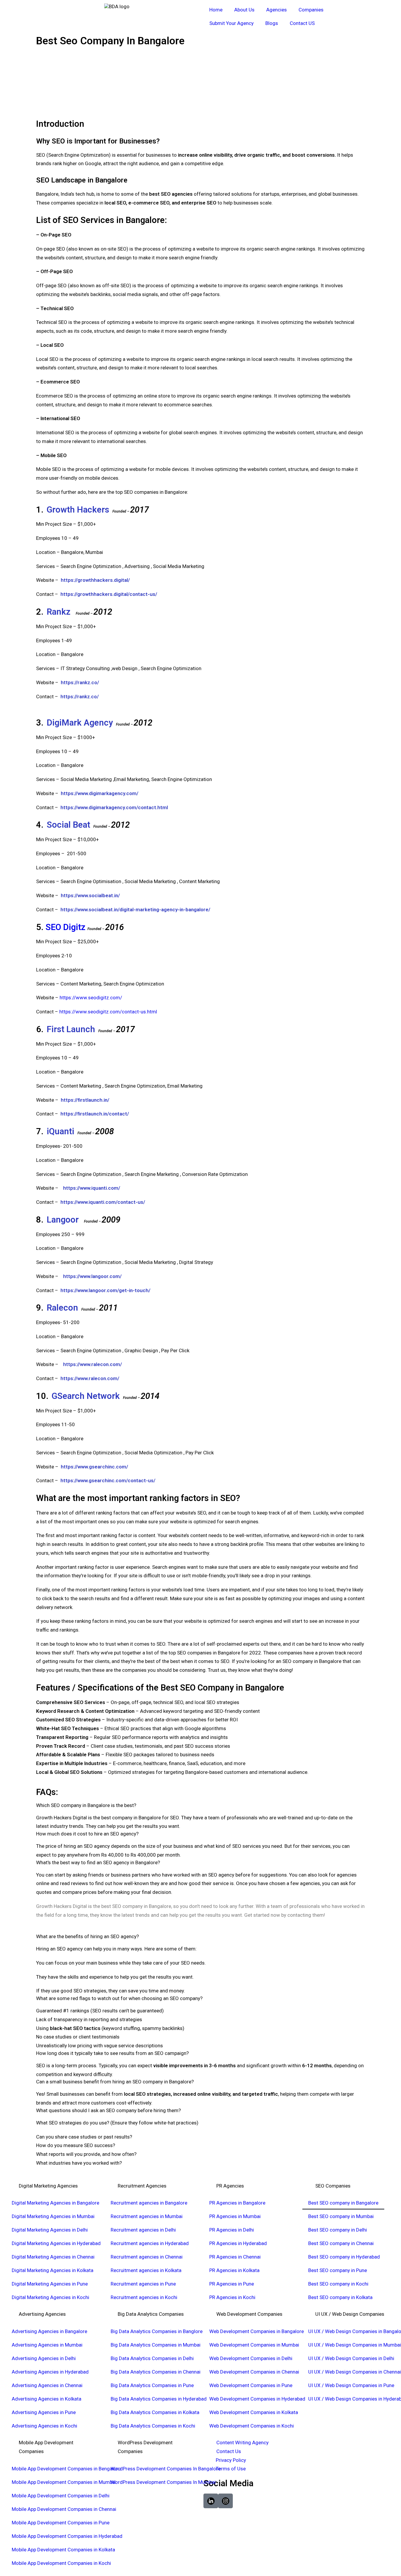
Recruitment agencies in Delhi (143, 2230)
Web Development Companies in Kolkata (254, 2412)
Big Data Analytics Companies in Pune (152, 2385)
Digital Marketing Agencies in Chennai (53, 2257)
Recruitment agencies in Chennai (147, 2257)
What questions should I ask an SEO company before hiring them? (108, 2110)
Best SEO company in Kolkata (340, 2297)
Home (216, 10)
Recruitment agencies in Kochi (144, 2297)
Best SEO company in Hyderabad (344, 2257)
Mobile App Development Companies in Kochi (61, 2563)
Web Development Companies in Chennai (254, 2372)
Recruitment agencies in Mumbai (147, 2216)
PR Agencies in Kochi (232, 2297)
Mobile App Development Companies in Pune (61, 2523)
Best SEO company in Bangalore (343, 2203)
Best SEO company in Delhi (338, 2230)
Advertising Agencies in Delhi (44, 2358)
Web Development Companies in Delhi (251, 2358)
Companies (311, 10)
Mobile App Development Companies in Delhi (61, 2496)
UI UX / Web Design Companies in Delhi (351, 2358)
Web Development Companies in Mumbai (254, 2345)
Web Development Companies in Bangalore (257, 2331)
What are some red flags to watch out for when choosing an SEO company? (119, 1998)
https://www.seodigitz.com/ (91, 998)
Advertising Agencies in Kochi (44, 2426)
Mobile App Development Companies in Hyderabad (67, 2536)
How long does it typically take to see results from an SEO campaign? (112, 2053)
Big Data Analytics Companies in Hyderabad (159, 2399)
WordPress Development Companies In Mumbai (163, 2482)
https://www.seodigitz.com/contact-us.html (108, 1012)
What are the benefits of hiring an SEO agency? (87, 1936)
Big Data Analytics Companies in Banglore (157, 2331)
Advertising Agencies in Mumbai (47, 2345)
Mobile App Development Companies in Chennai (64, 2509)
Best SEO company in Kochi (338, 2284)
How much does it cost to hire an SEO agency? (87, 1834)
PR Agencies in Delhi (232, 2230)
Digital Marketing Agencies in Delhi (50, 2230)
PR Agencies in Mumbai (235, 2216)
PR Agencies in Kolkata (234, 2270)
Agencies (277, 10)
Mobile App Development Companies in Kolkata (63, 2550)
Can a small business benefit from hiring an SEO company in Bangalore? (115, 2082)
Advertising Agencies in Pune (44, 2412)
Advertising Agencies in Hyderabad (50, 2372)
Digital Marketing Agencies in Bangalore (55, 2203)
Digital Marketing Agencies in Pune (50, 2284)
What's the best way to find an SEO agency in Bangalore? (98, 1862)
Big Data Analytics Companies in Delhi (152, 2358)
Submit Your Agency (231, 23)
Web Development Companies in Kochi (252, 2426)
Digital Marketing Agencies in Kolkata (53, 2270)
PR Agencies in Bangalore (237, 2203)
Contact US (302, 23)
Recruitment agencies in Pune (143, 2284)
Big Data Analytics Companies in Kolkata (155, 2412)
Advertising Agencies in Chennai (47, 2385)
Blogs (272, 23)
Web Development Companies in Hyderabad (257, 2399)
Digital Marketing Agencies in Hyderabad (56, 2243)
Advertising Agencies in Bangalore (49, 2331)
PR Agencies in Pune (232, 2284)
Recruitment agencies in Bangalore (149, 2203)
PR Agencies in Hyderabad (238, 2243)
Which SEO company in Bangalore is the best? (86, 1805)
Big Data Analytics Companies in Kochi (153, 2426)
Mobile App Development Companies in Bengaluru (66, 2469)
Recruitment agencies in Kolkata (146, 2270)
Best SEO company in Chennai (341, 2243)
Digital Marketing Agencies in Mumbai (53, 2216)
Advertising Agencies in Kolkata (47, 2399)
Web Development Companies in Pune (251, 2385)
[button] (201, 1805)
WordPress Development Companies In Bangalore (166, 2469)
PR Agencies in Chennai (235, 2257)
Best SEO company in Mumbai (341, 2216)
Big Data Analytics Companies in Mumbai (156, 2345)
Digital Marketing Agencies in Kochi (50, 2297)
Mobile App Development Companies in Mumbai (64, 2482)
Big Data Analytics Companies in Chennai (156, 2372)
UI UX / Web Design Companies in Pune (351, 2385)
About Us (244, 10)
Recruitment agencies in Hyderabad (150, 2243)
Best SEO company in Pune (338, 2270)
